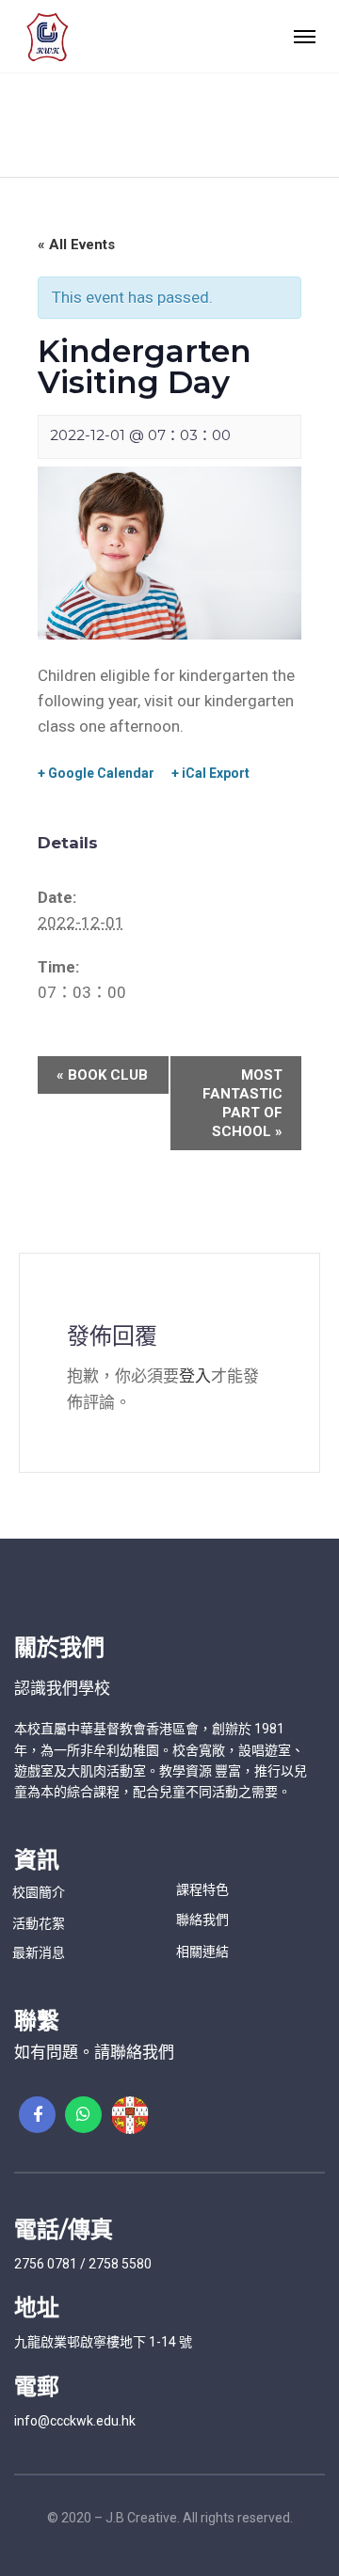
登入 (195, 1376)
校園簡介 (39, 1892)
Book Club (102, 1075)
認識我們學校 (62, 1688)
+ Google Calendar (96, 773)
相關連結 (202, 1952)
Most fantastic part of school (242, 1103)
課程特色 (202, 1889)
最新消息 (39, 1952)
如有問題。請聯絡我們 (94, 2052)
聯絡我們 (202, 1920)
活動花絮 (39, 1923)
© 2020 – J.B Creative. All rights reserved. (170, 2518)
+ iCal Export (210, 773)
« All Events (76, 245)
